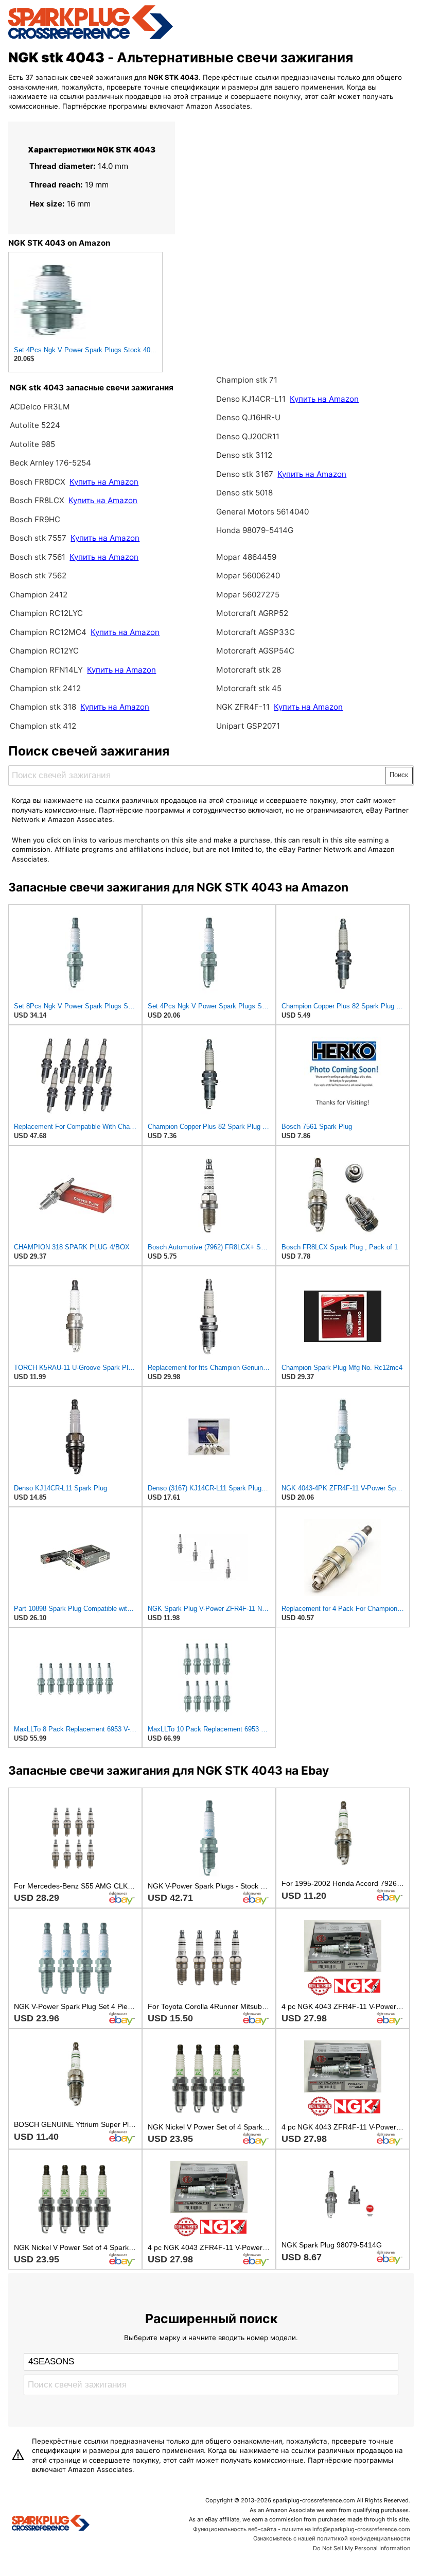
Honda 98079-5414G (255, 530)
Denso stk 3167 (245, 474)
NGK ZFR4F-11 (243, 707)
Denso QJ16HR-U (248, 417)
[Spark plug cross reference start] (51, 2524)
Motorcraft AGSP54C (255, 651)
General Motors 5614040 (262, 512)
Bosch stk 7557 (38, 538)
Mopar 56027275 (248, 595)
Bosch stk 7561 (38, 557)
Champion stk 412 (43, 726)
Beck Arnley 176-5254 (50, 463)
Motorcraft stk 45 (249, 688)
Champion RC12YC (44, 651)
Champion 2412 (39, 595)
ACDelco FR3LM (40, 407)
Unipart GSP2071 (248, 726)
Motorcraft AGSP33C (256, 632)
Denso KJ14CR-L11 (251, 399)
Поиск (399, 775)
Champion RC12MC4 (49, 632)
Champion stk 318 (43, 707)
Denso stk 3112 (244, 455)
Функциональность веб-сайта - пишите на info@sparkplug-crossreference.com (302, 2529)
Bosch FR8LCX (38, 500)
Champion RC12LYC (46, 613)
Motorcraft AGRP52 (252, 613)
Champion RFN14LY (47, 670)
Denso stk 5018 (244, 493)
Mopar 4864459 (246, 557)
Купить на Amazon (104, 482)
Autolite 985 (32, 444)
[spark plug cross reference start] (91, 38)
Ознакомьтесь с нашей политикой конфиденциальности (332, 2538)
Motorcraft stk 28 (249, 670)
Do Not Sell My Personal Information (362, 2548)
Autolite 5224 (35, 425)
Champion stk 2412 (45, 688)
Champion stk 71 (247, 380)
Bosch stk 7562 (38, 576)
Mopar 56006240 (248, 576)
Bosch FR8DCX (39, 482)
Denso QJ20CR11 (248, 436)
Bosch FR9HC (35, 519)
